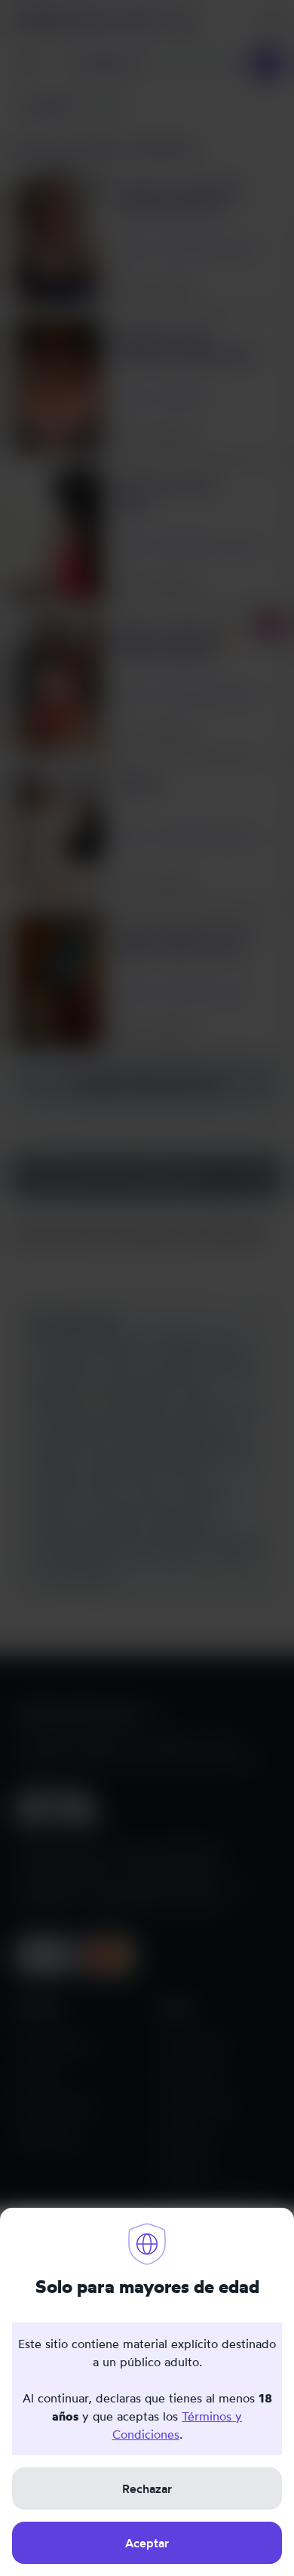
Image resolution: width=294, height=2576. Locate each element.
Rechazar (147, 2488)
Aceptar (147, 2543)
